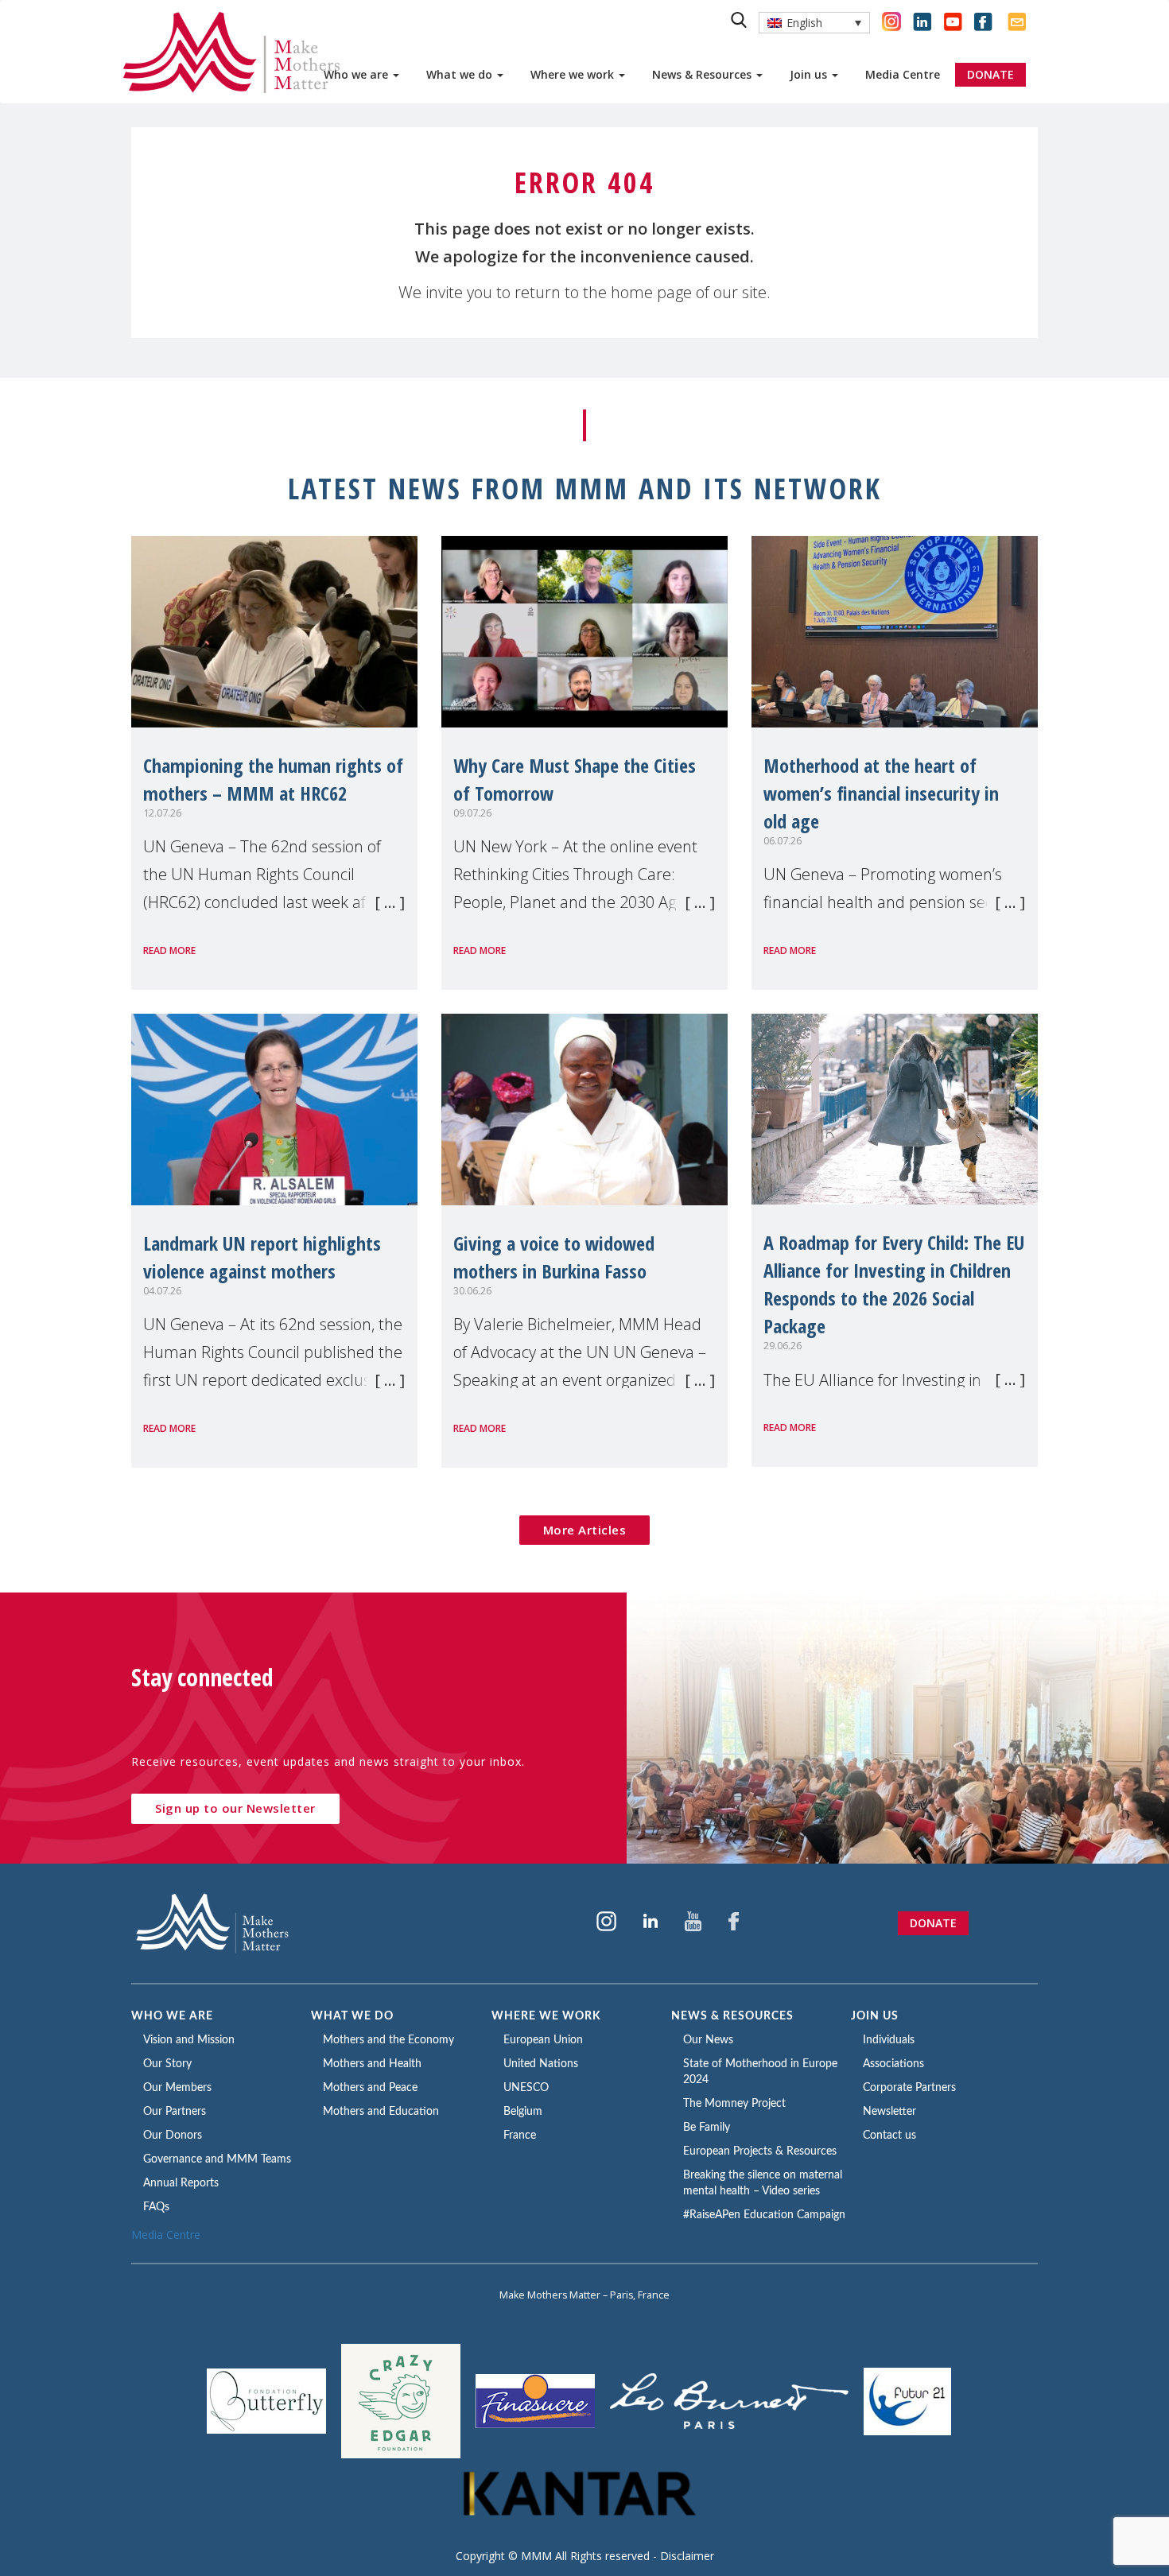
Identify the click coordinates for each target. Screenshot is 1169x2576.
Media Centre (903, 74)
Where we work (574, 74)
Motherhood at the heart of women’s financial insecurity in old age (881, 793)
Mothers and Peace (370, 2088)
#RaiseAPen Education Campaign (764, 2215)
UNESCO (526, 2088)
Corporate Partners (909, 2088)
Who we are (357, 74)
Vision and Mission (189, 2040)
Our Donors (173, 2136)
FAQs (156, 2207)
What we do (461, 74)
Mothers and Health (372, 2064)
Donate (933, 1923)
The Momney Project (734, 2104)
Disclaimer (687, 2556)
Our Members (177, 2088)
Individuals (889, 2040)
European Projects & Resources (760, 2151)
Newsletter (889, 2112)
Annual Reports (181, 2183)
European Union (543, 2040)
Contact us (889, 2136)
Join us (810, 74)
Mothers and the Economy (388, 2040)
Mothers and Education (381, 2112)
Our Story (167, 2064)
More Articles (585, 1530)
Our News (708, 2040)
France (520, 2136)
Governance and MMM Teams (217, 2159)
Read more (169, 950)
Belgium (523, 2112)
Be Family (707, 2128)
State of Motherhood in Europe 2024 (760, 2072)
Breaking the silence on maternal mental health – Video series (763, 2183)
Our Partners (175, 2112)
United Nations (541, 2064)
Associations (893, 2064)
